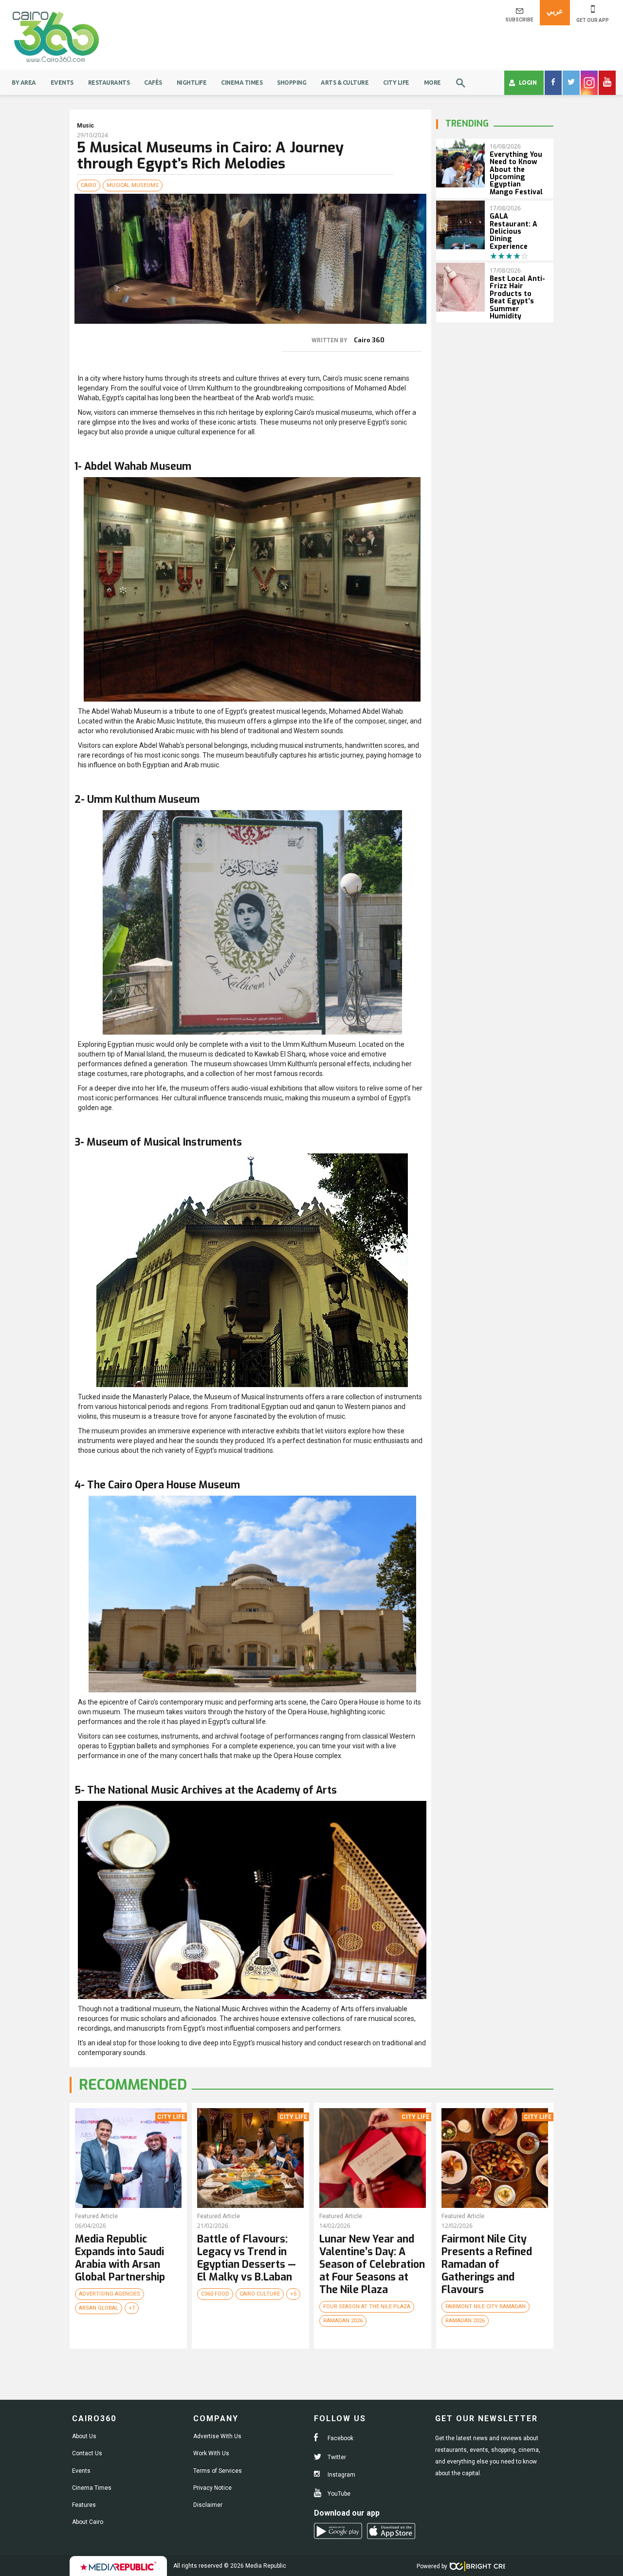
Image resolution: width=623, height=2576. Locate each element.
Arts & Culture (345, 83)
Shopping (292, 83)
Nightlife (192, 83)
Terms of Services (218, 2471)
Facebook (340, 2438)
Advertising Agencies (110, 2294)
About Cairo (88, 2522)
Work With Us (211, 2453)
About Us (84, 2436)
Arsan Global (99, 2308)
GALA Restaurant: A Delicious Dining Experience (513, 232)
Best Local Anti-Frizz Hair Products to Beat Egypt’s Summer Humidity (517, 297)
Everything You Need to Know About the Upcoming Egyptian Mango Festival (516, 173)
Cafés (153, 83)
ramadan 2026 (343, 2321)
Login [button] (528, 83)
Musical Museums (133, 185)
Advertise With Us (217, 2436)
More (432, 83)
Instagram (341, 2475)
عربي (555, 11)
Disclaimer (208, 2505)
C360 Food (215, 2294)
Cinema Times (242, 83)
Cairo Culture (260, 2294)
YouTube (338, 2494)
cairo (89, 185)
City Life (396, 83)
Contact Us (87, 2453)
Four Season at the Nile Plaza (367, 2307)
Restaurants (109, 83)
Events (62, 83)
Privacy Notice (212, 2488)
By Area (24, 83)
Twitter (336, 2457)
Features (84, 2505)
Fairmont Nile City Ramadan (486, 2307)
